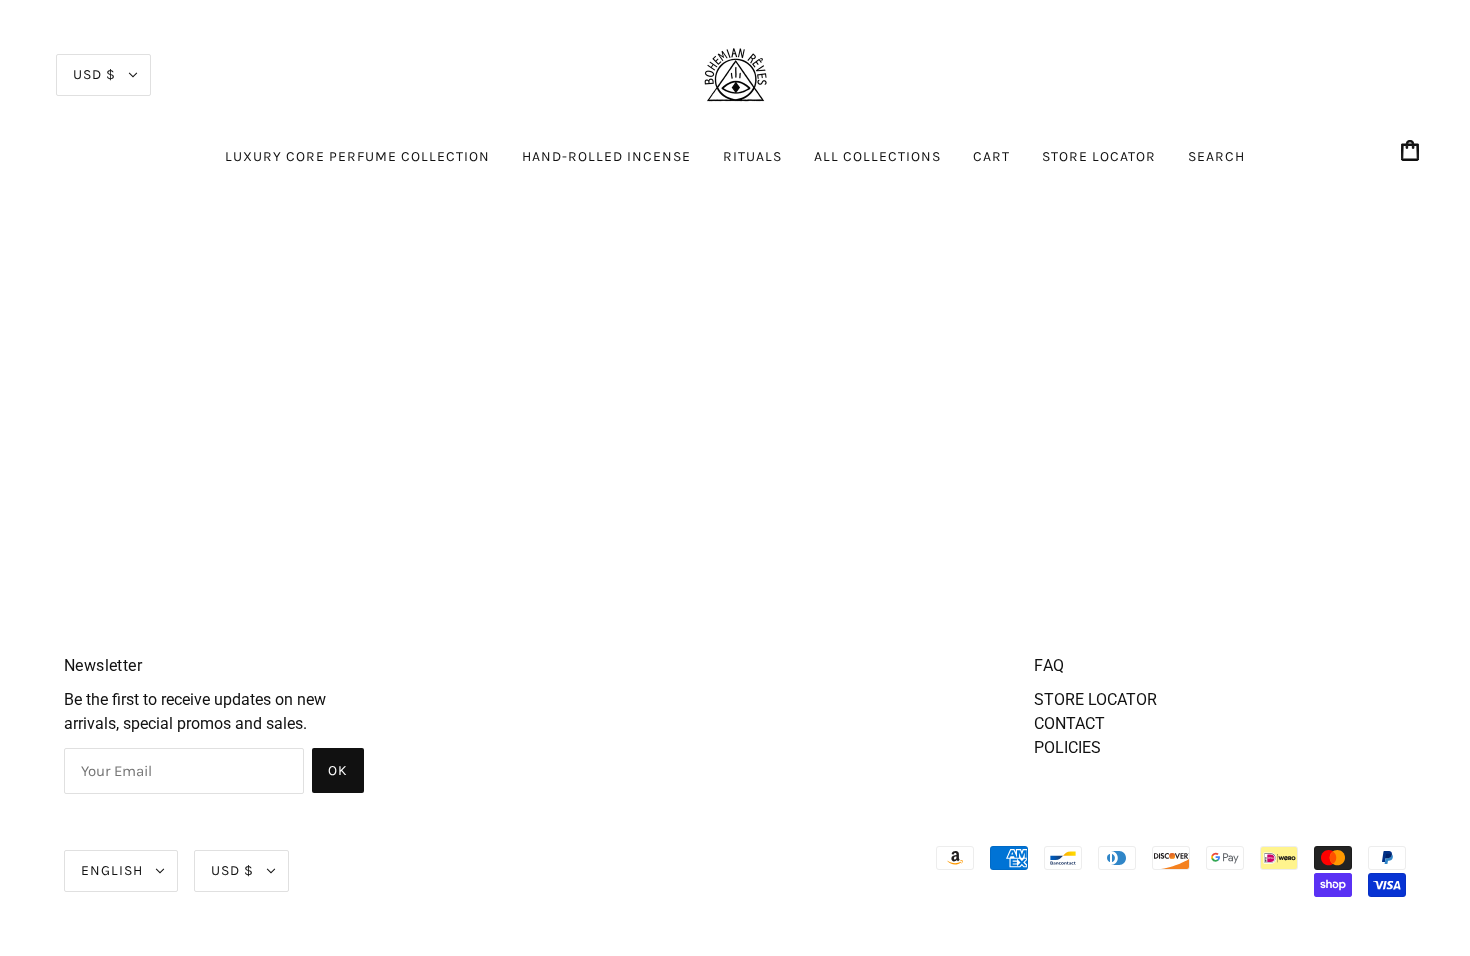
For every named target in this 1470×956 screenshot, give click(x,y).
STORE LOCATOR (1095, 699)
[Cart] (1413, 152)
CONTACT (1069, 723)
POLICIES (1067, 747)
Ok (338, 770)
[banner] (735, 73)
